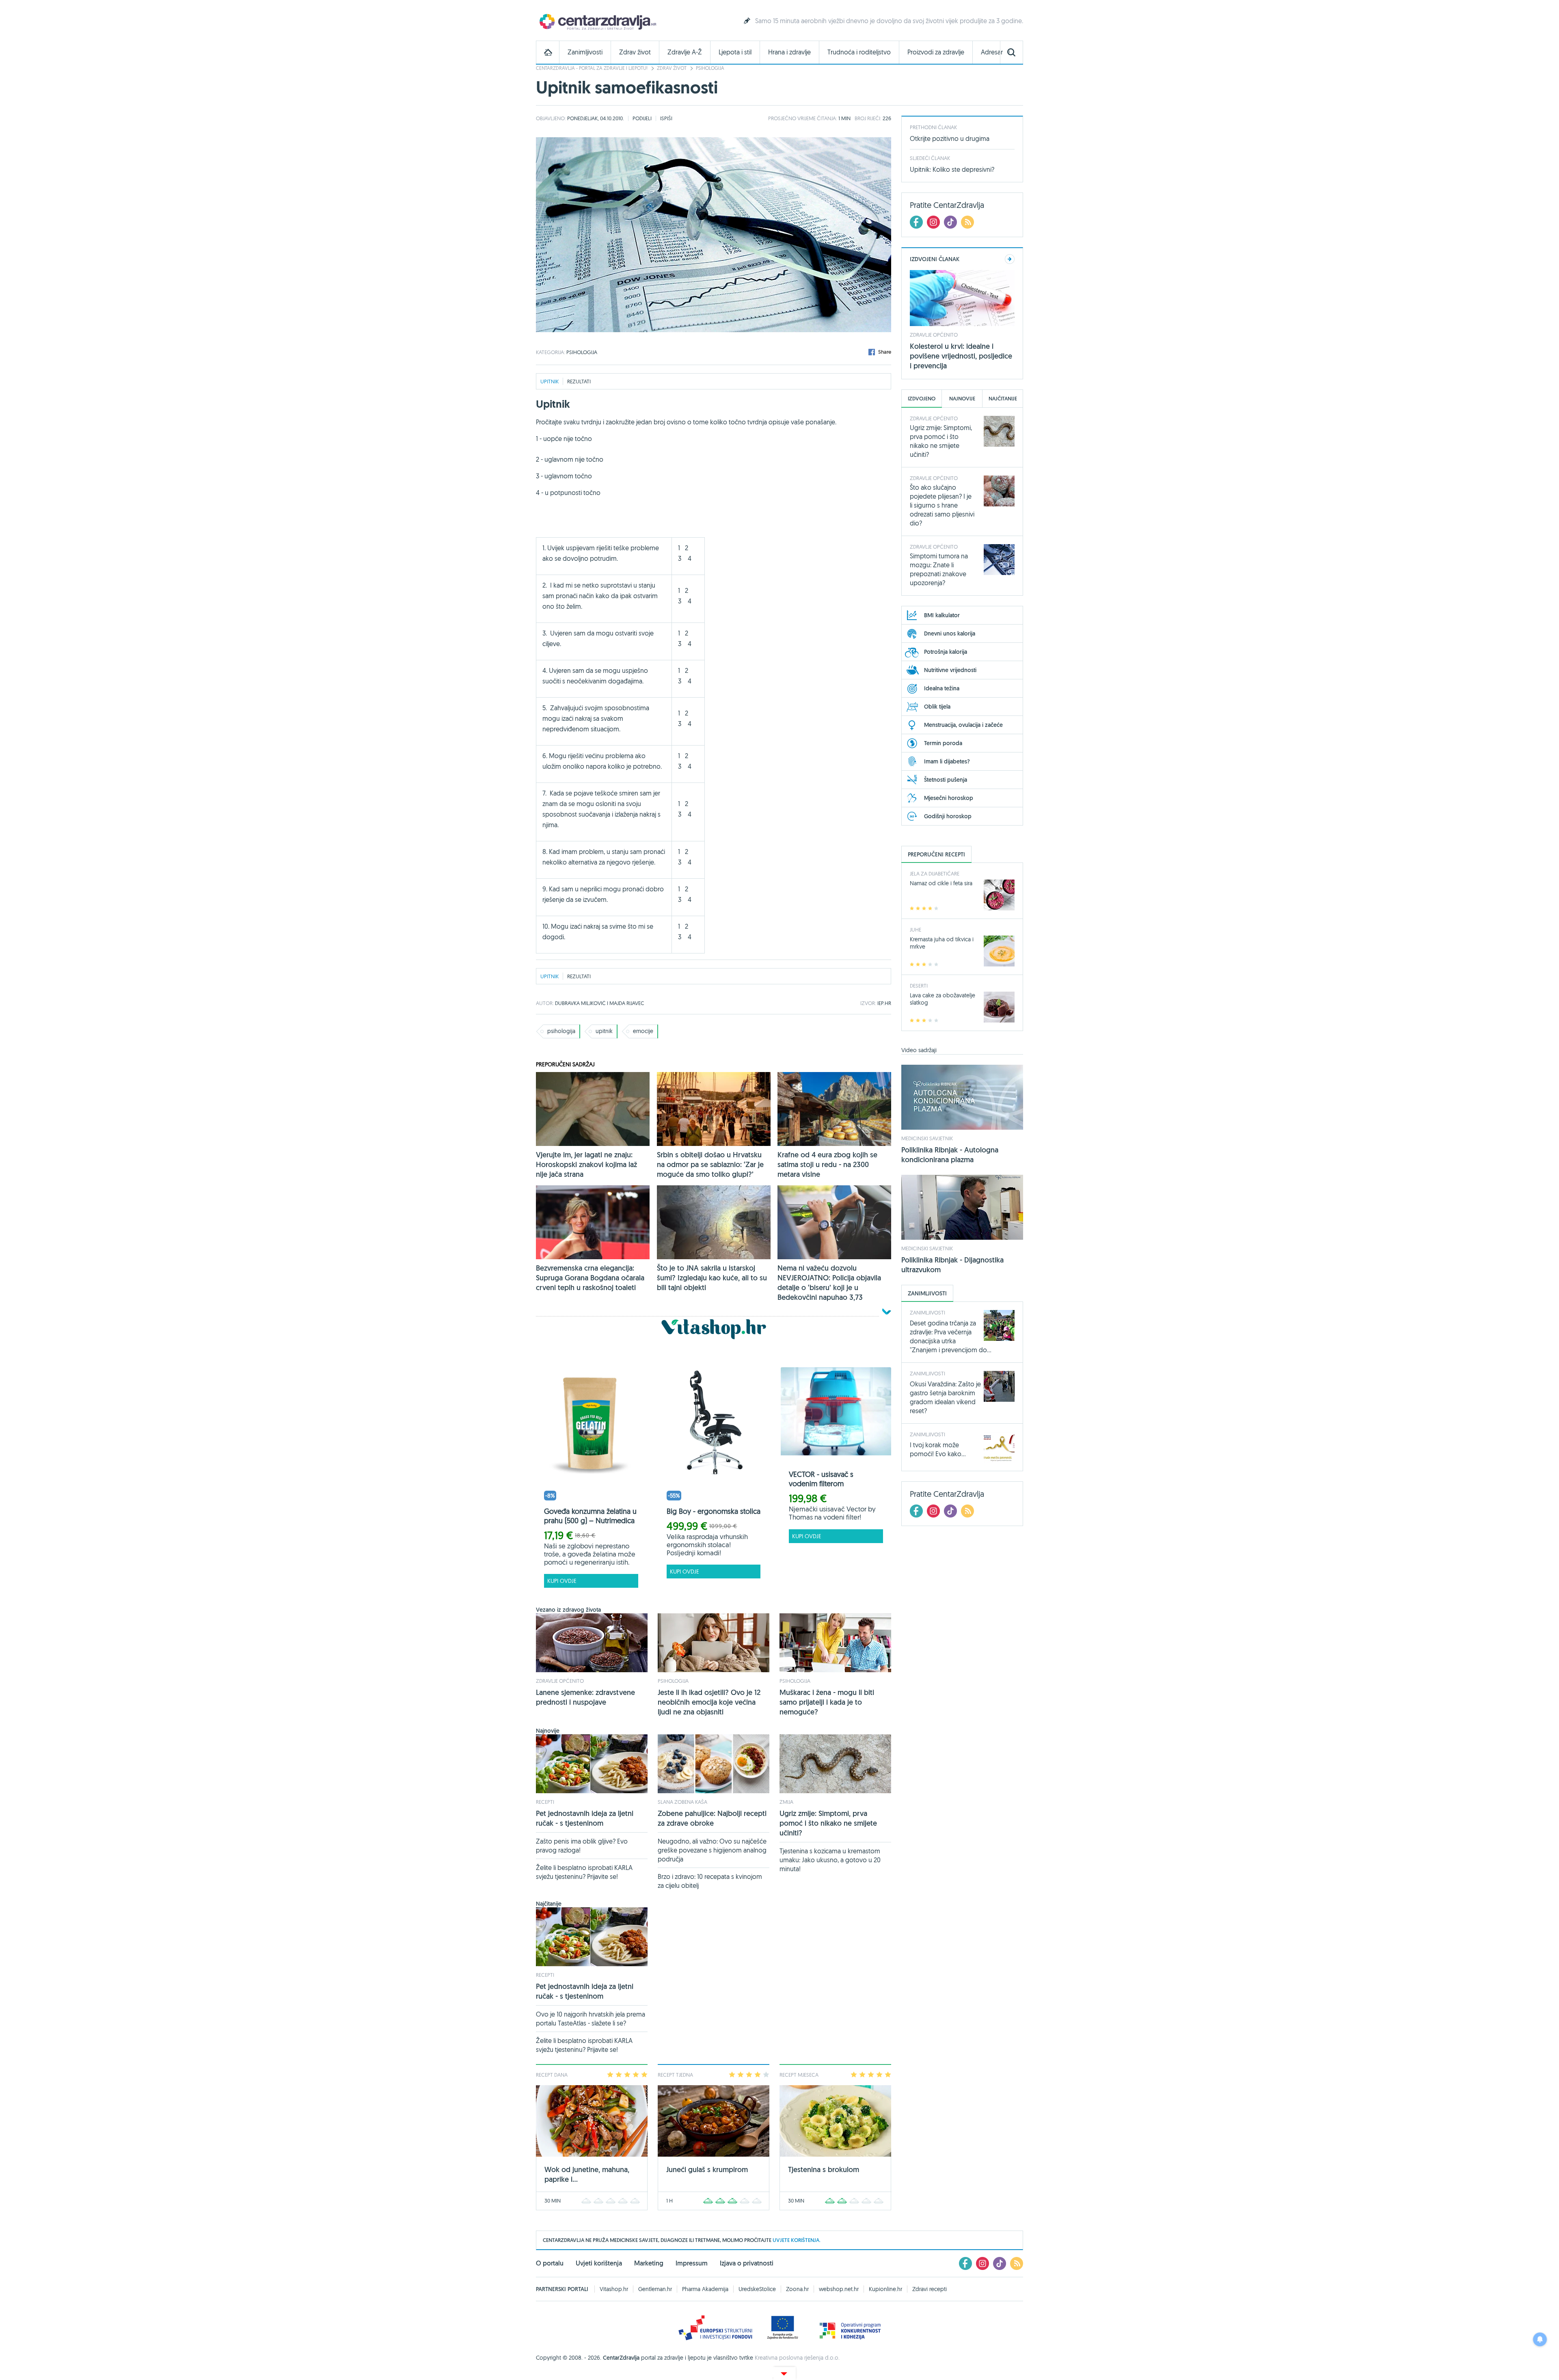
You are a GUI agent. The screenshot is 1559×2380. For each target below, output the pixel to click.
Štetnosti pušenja (946, 780)
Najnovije (962, 399)
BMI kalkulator (942, 615)
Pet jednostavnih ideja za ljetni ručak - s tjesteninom (585, 1818)
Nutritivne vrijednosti (950, 670)
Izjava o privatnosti (747, 2263)
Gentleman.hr (655, 2289)
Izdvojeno (922, 399)
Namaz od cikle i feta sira (941, 883)
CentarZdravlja (597, 21)
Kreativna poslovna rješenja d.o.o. (797, 2358)
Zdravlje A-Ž (685, 52)
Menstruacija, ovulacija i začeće (963, 725)
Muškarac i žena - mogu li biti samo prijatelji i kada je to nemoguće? (827, 1702)
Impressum (692, 2263)
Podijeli (642, 118)
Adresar (992, 52)
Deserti (919, 986)
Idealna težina (942, 688)
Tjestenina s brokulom (824, 2169)
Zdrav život (635, 52)
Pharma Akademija (705, 2289)
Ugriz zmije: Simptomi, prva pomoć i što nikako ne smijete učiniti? (828, 1823)
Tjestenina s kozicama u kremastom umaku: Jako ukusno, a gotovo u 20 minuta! (830, 1860)
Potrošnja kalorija (946, 652)
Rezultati (579, 381)
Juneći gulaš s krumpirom (707, 2169)
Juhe (916, 930)
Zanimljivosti (585, 52)
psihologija (561, 1031)
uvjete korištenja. (797, 2240)
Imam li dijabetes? (947, 761)
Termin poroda (943, 743)
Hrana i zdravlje (789, 52)
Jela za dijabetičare (935, 873)
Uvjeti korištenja (599, 2263)
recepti (545, 1802)
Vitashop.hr (614, 2289)
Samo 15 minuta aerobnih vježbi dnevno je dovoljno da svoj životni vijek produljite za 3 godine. (889, 21)
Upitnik (550, 381)
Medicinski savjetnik (927, 1138)
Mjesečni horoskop (949, 798)
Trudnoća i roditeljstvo (859, 52)
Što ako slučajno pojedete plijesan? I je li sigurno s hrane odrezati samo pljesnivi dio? (942, 505)
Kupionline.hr (885, 2289)
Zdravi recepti (930, 2289)
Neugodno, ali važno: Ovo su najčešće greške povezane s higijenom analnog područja (712, 1850)
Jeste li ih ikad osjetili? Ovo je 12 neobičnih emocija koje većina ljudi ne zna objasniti (709, 1702)
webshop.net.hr (839, 2289)
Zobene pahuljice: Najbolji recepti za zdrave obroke (712, 1818)
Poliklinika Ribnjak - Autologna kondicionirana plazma (950, 1155)
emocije (643, 1031)
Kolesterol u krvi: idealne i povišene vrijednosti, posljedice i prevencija (961, 356)
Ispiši (666, 118)
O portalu (550, 2263)
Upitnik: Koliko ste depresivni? (952, 169)
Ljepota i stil (735, 52)
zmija (786, 1802)
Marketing (649, 2263)
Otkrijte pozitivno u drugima (950, 138)
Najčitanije (1003, 399)
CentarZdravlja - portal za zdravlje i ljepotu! (592, 68)
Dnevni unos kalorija (950, 633)
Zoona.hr (797, 2289)
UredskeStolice (757, 2289)
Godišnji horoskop (948, 816)
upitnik (604, 1031)
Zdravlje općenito (560, 1681)
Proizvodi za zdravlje (936, 52)
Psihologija (710, 68)
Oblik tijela (937, 707)
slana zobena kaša (682, 1802)
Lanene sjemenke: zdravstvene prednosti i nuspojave (585, 1697)
